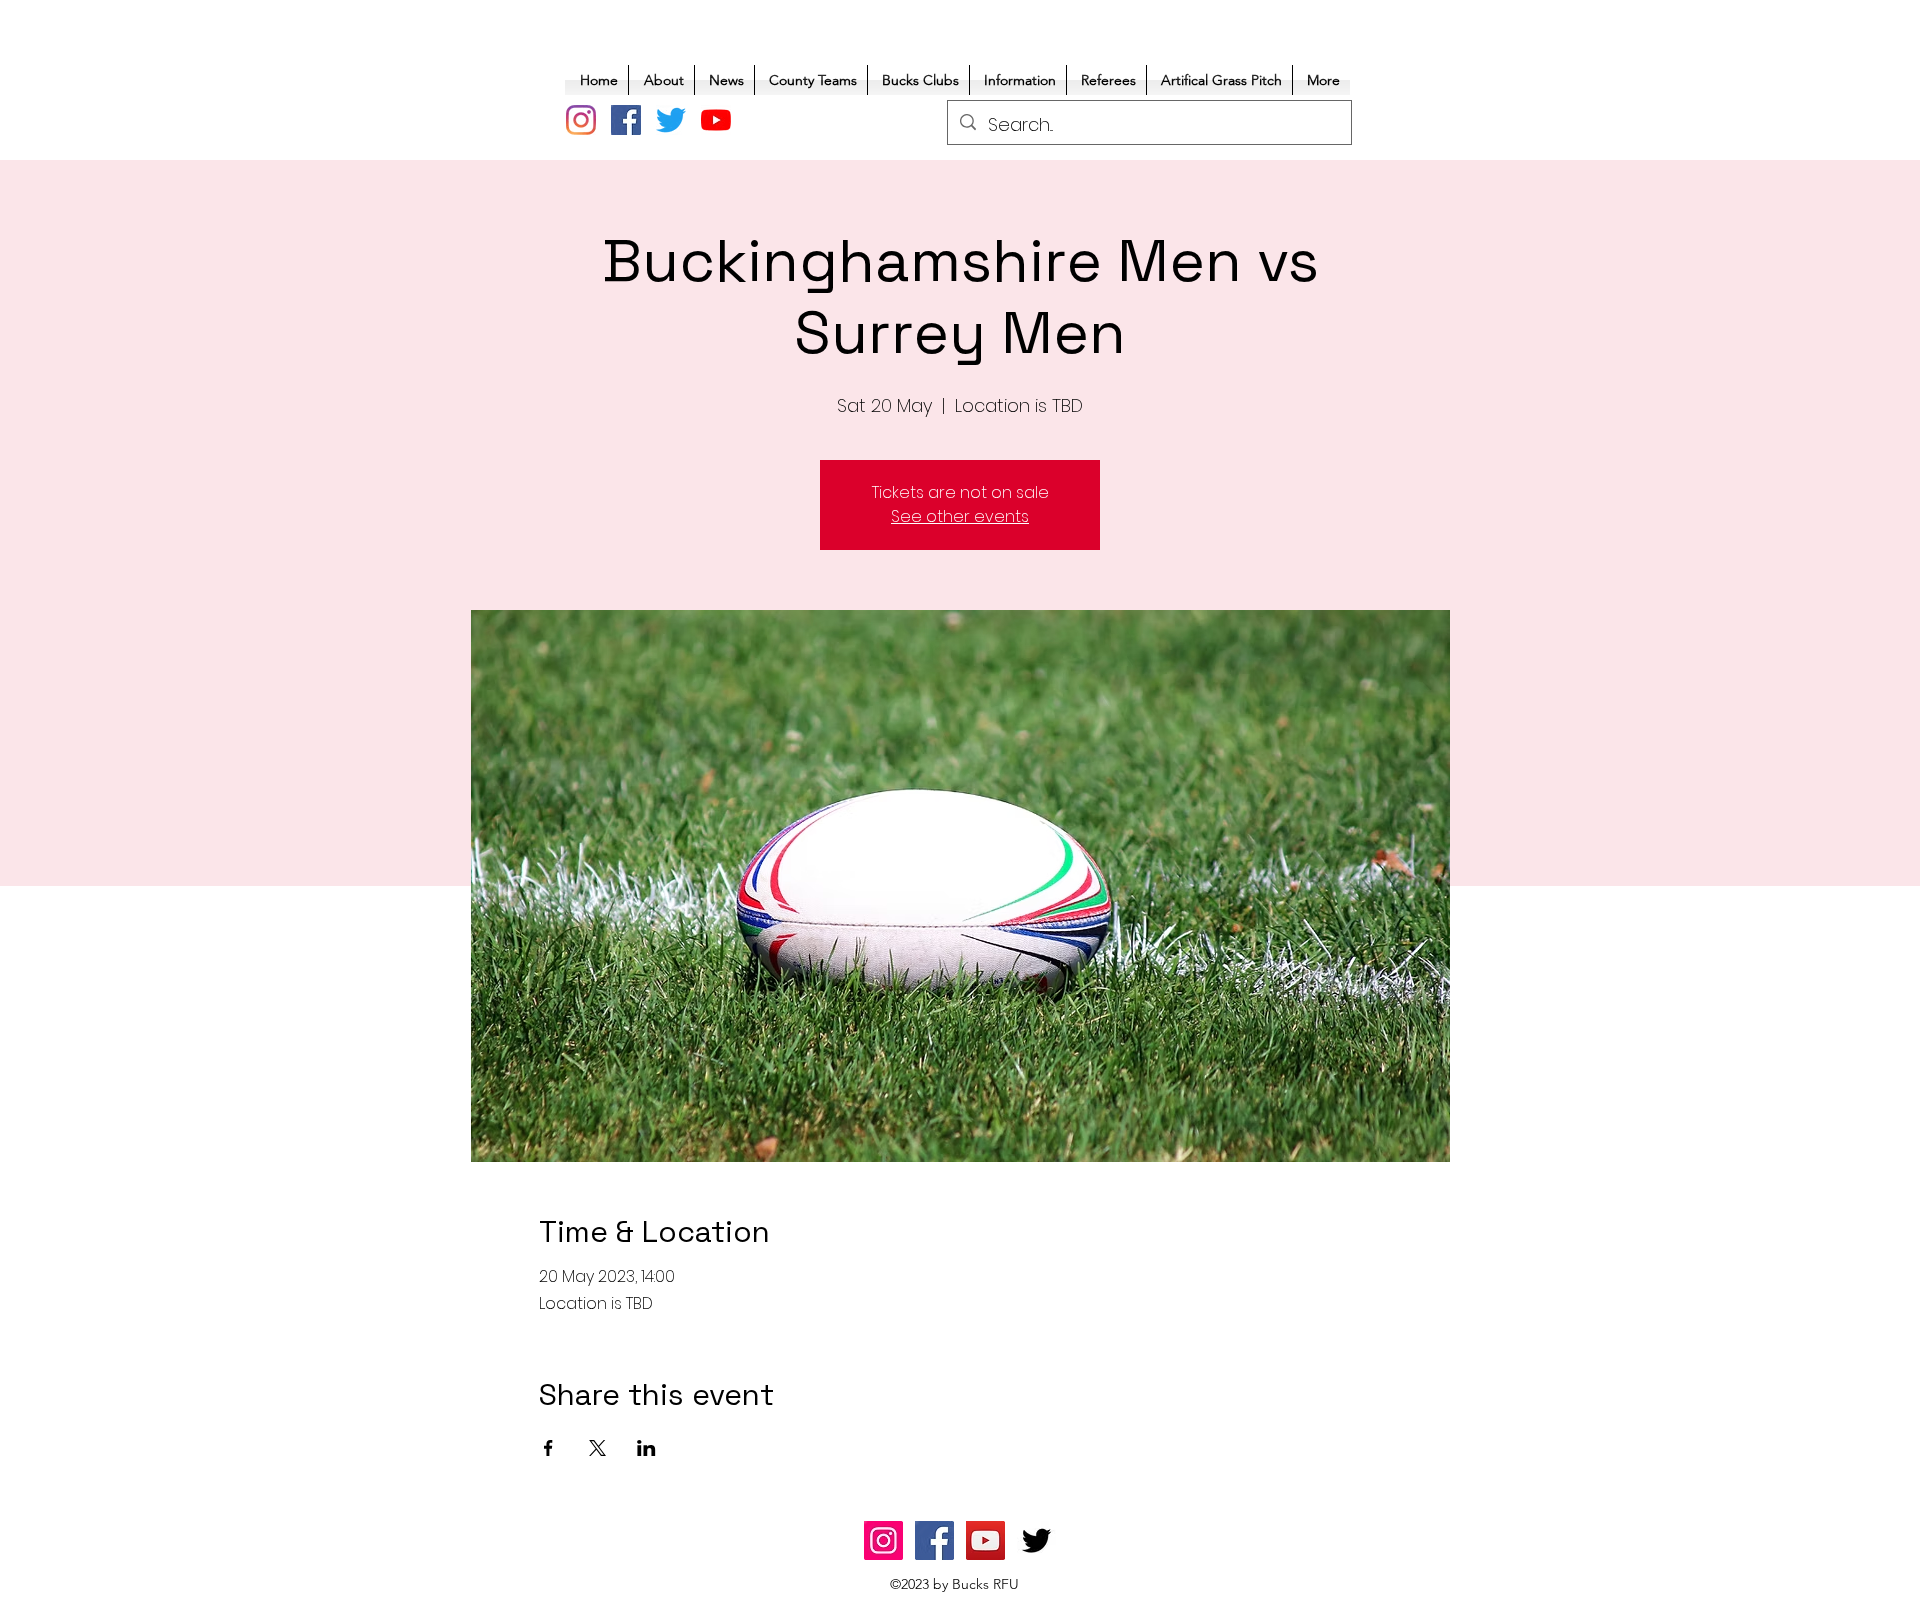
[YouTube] (716, 120)
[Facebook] (626, 120)
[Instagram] (581, 120)
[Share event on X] (597, 1448)
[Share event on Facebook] (548, 1448)
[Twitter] (671, 120)
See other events (960, 516)
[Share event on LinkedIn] (646, 1448)
